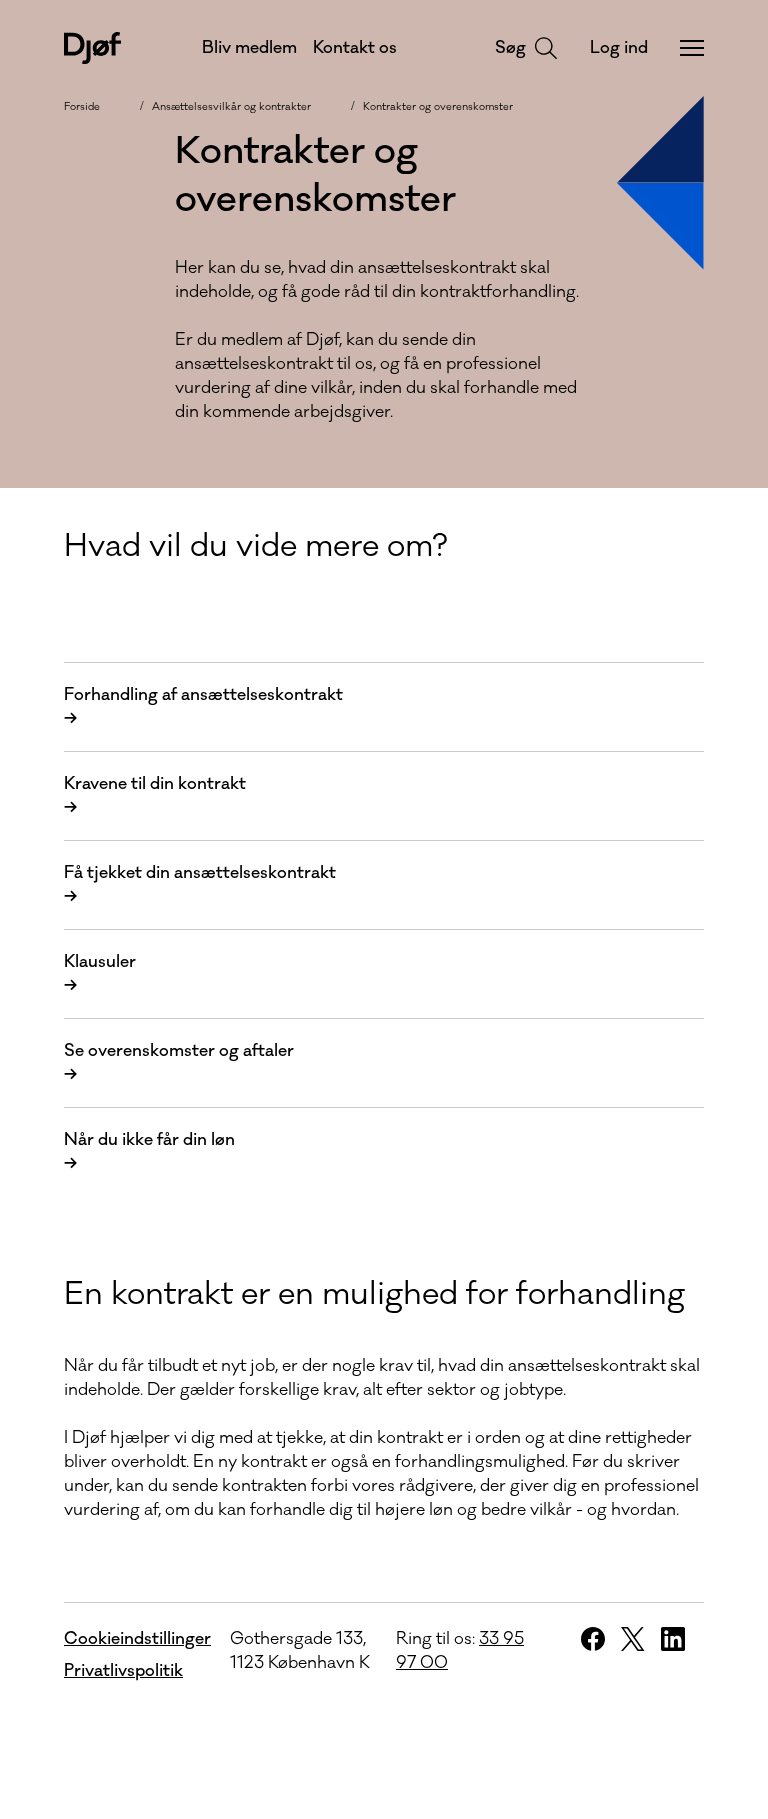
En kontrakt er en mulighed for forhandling (374, 1294)
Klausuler (100, 974)
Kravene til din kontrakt (155, 796)
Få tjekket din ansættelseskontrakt (200, 885)
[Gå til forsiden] (92, 48)
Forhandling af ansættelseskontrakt (203, 707)
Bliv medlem (249, 48)
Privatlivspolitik (123, 1671)
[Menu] (692, 48)
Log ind (619, 48)
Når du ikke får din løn (149, 1152)
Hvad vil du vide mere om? (256, 546)
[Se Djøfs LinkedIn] (673, 1639)
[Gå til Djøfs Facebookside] (593, 1639)
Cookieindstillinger (137, 1639)
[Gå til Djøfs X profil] (633, 1639)
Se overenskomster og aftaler (179, 1063)
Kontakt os (355, 48)
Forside (82, 107)
